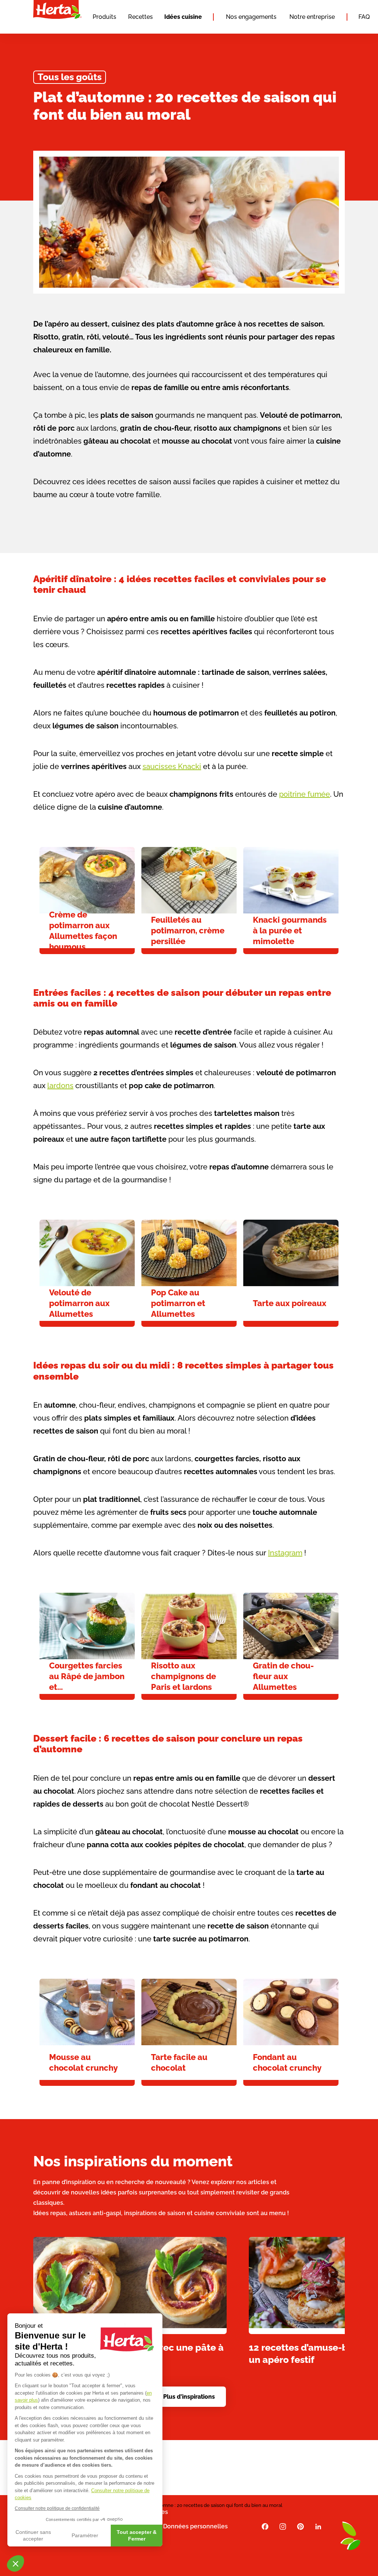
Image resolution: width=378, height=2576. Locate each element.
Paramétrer (85, 2535)
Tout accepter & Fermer (137, 2535)
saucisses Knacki (172, 766)
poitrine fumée (305, 794)
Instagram (285, 1553)
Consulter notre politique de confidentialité (57, 2508)
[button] (16, 2563)
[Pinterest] (300, 2526)
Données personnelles (195, 2526)
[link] (87, 901)
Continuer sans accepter (33, 2535)
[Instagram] (283, 2526)
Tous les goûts (70, 77)
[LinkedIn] (318, 2526)
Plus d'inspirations (189, 2397)
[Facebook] (265, 2526)
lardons (60, 1086)
